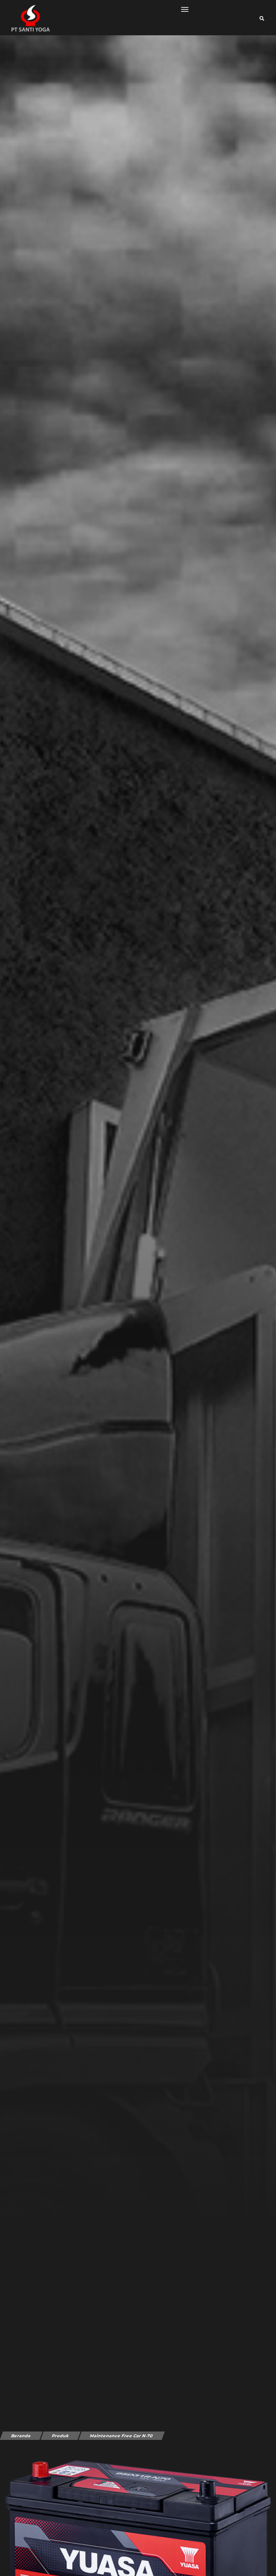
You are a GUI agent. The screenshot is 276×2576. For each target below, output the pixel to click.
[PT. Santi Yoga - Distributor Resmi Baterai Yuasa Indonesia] (27, 18)
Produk (60, 2436)
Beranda (21, 2436)
